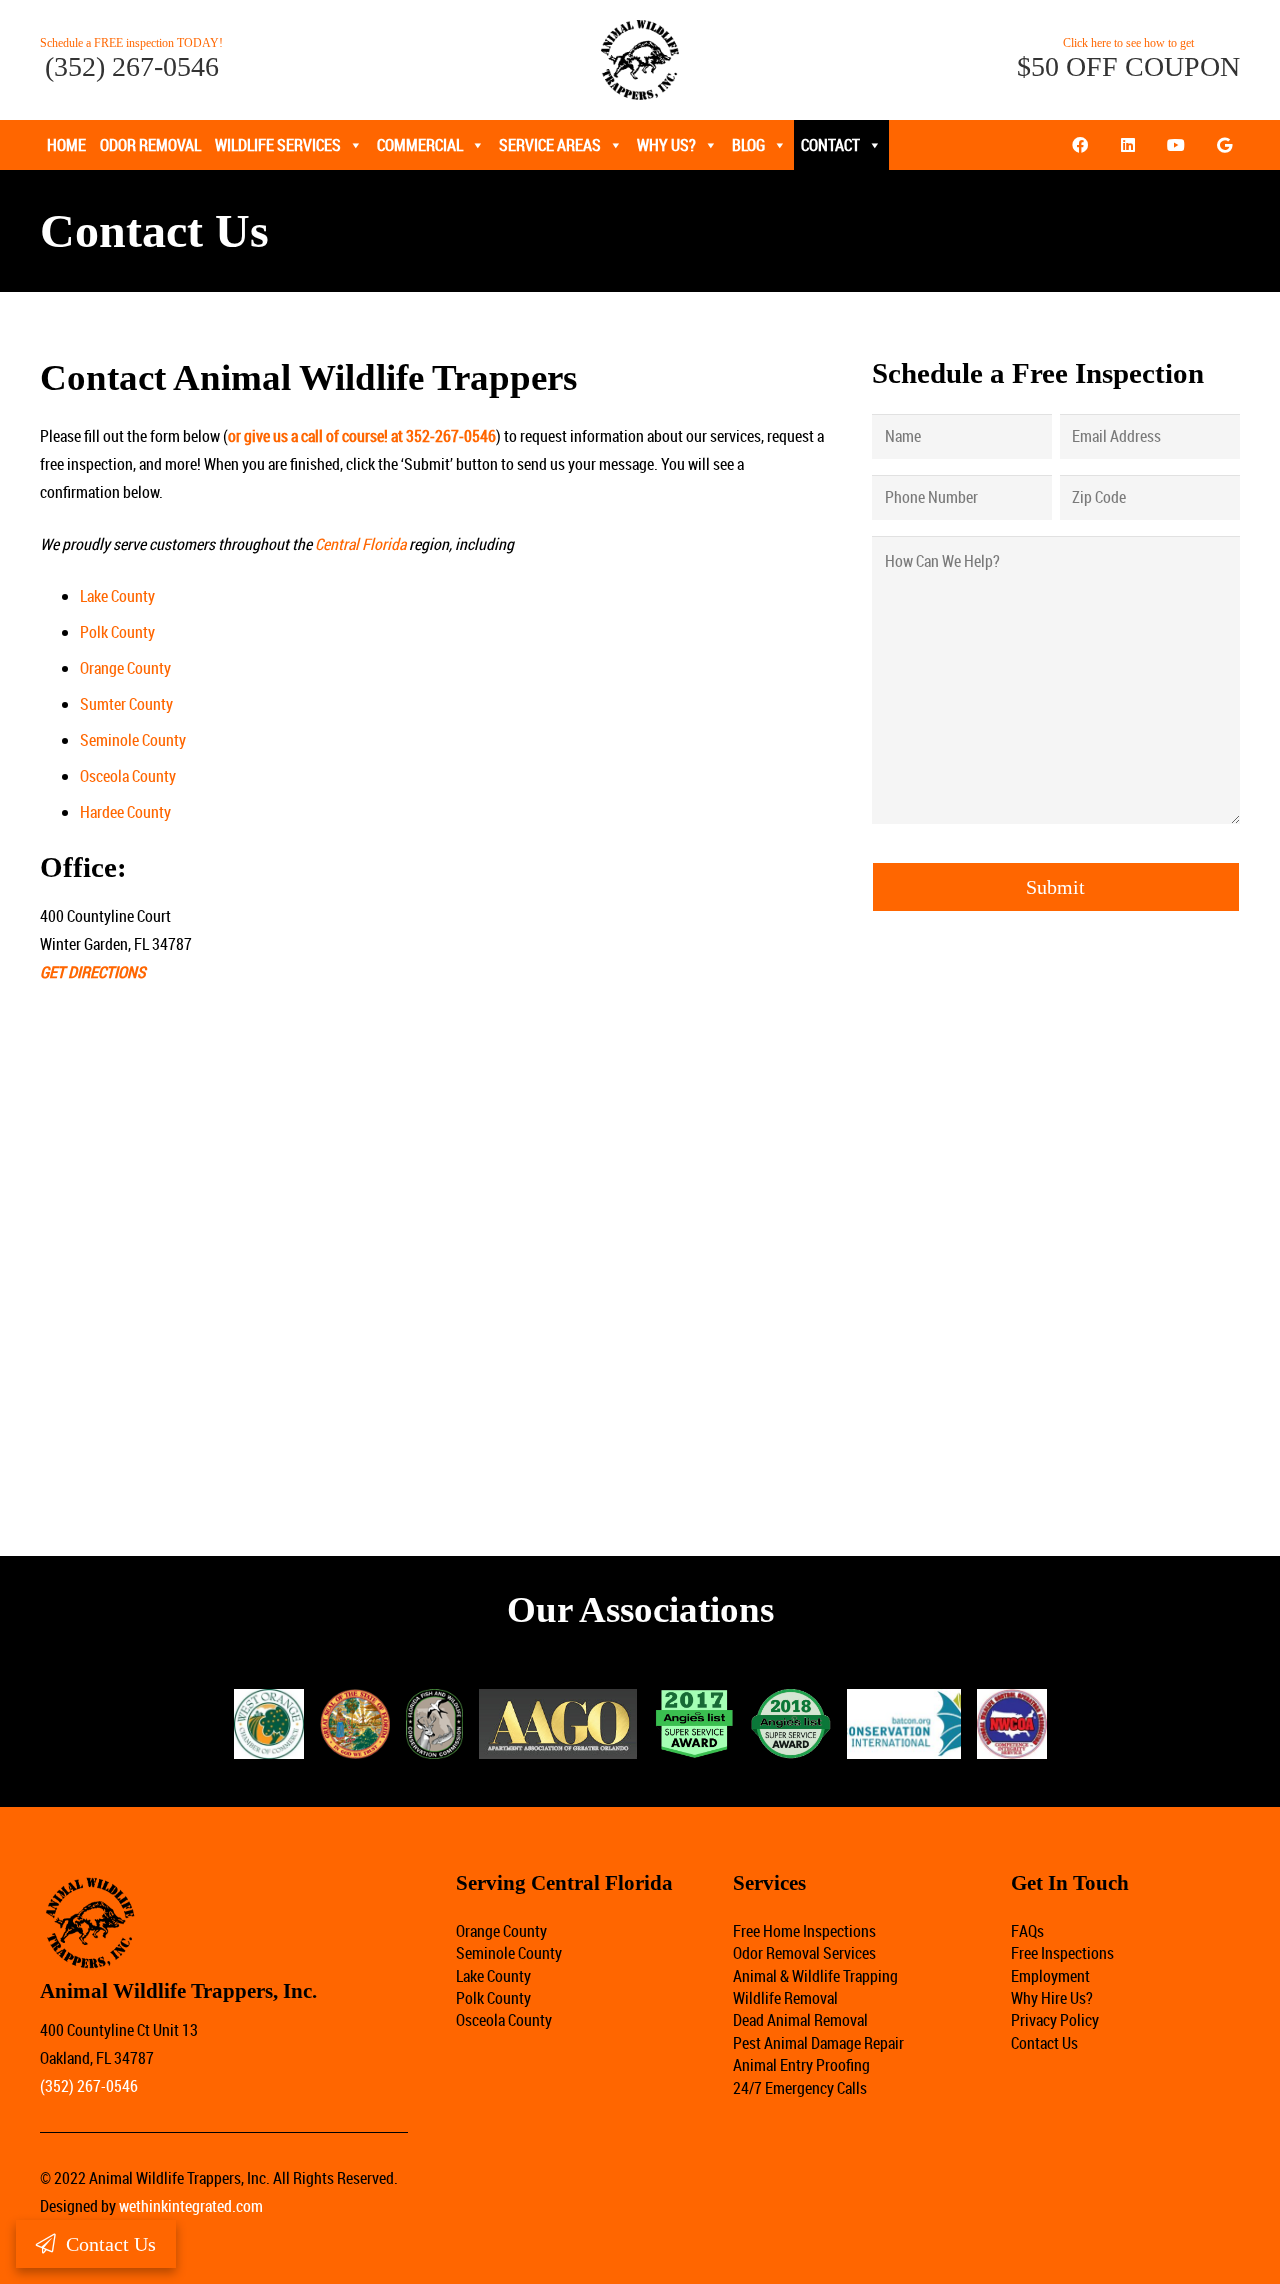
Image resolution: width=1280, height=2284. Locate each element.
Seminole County (133, 740)
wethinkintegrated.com (191, 2206)
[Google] (1224, 145)
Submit (1055, 887)
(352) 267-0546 (132, 66)
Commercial (420, 145)
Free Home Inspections (804, 1931)
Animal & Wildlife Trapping (815, 1976)
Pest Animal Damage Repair (818, 2043)
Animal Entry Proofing (801, 2065)
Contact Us (1044, 2043)
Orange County (125, 668)
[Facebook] (1080, 145)
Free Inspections (1062, 1953)
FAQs (1027, 1931)
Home (66, 145)
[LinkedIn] (1128, 145)
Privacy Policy (1055, 2020)
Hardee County (125, 812)
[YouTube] (1176, 145)
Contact (830, 145)
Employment (1050, 1976)
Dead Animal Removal (800, 2020)
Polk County (117, 632)
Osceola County (128, 776)
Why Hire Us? (1052, 1998)
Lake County (117, 596)
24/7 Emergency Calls (800, 2088)
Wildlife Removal (785, 1998)
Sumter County (126, 704)
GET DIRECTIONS (92, 972)
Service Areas (550, 145)
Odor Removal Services (804, 1953)
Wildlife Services (278, 145)
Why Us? (666, 145)
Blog (748, 145)
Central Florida (360, 544)
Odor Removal (150, 145)
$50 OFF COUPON (1128, 66)
